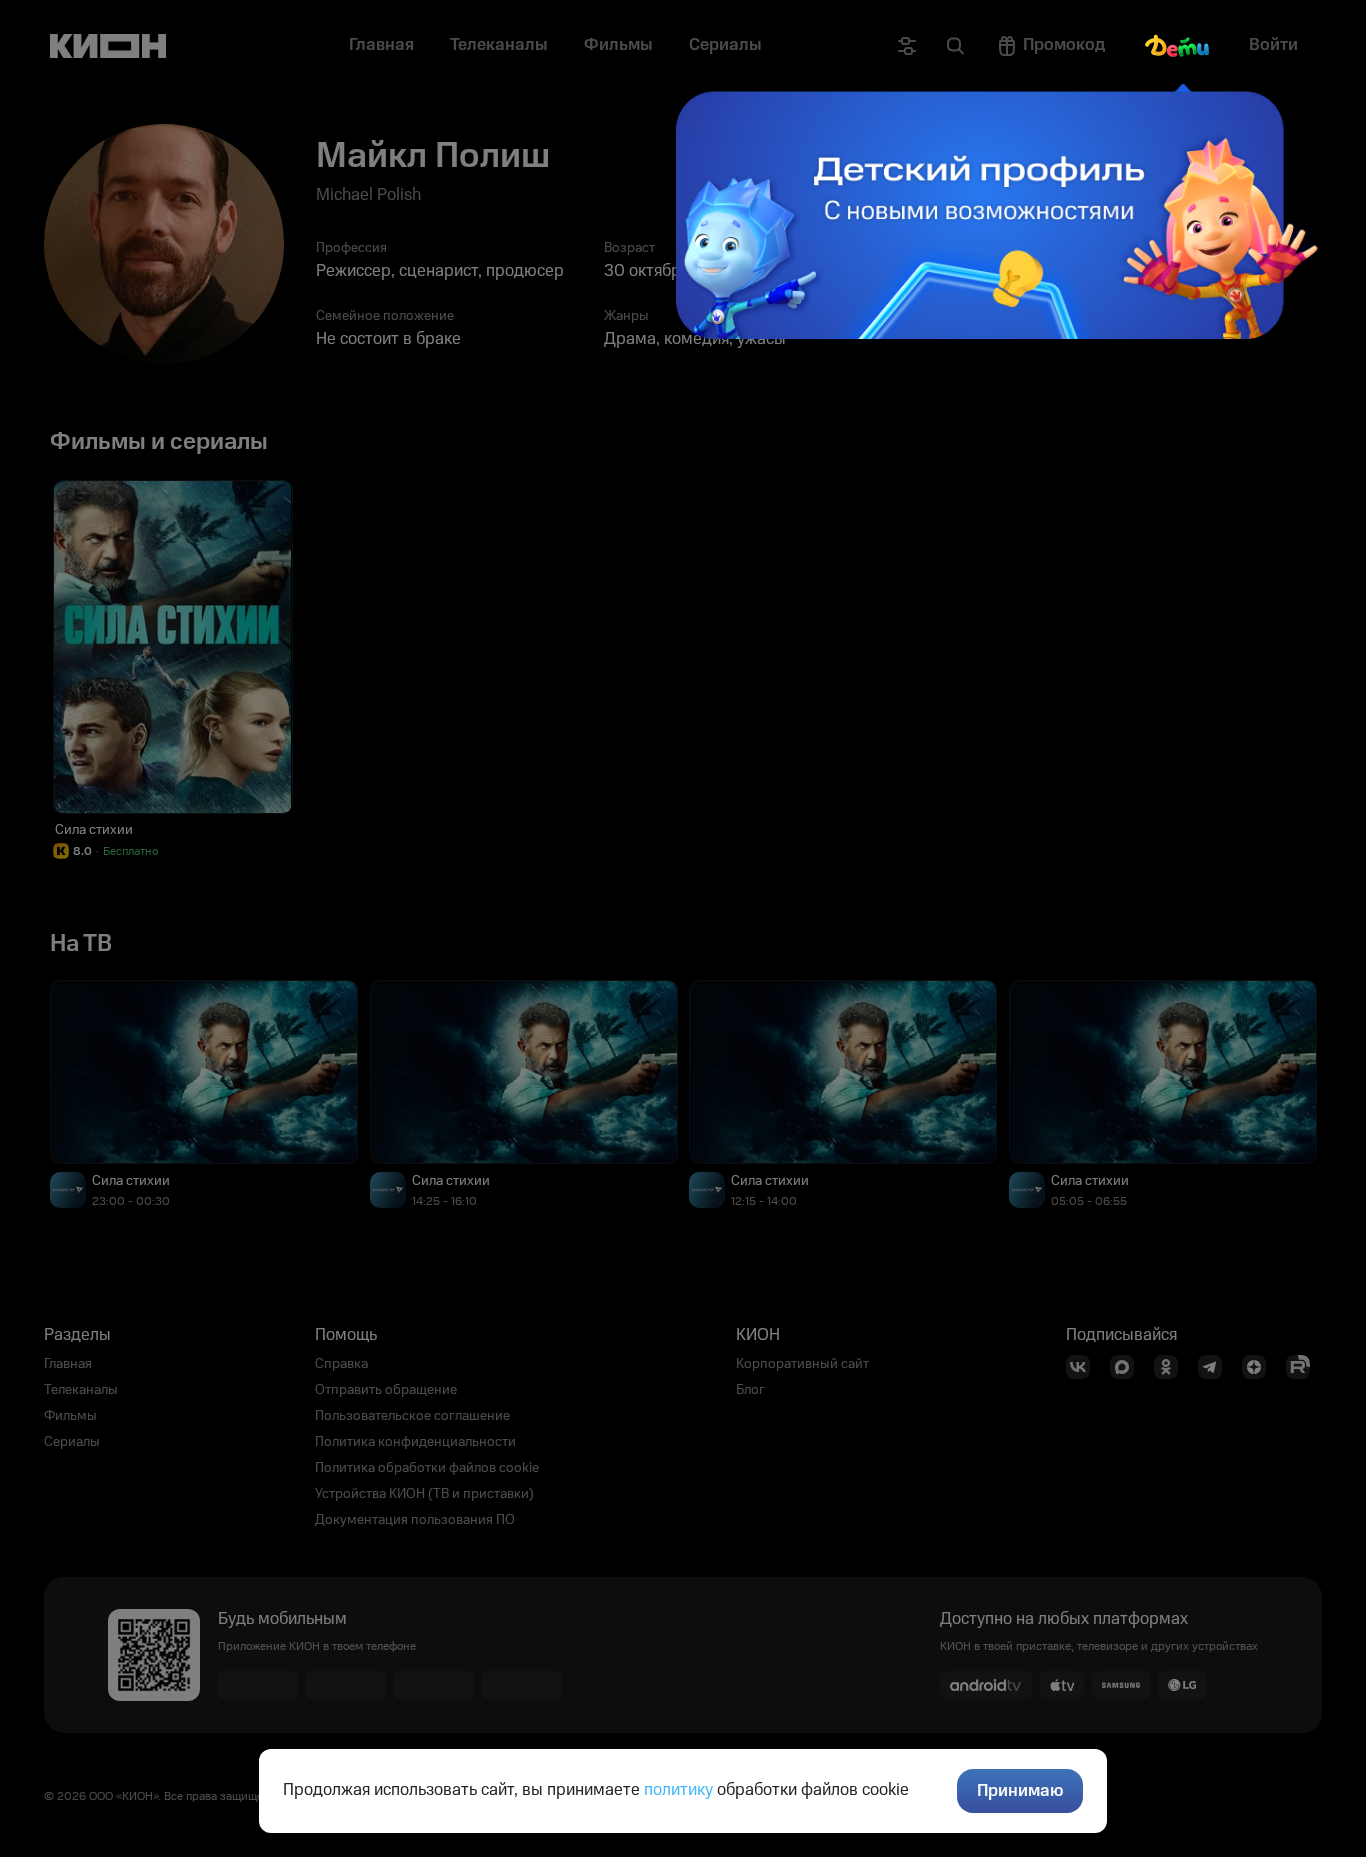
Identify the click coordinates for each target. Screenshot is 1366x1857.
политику (678, 1790)
